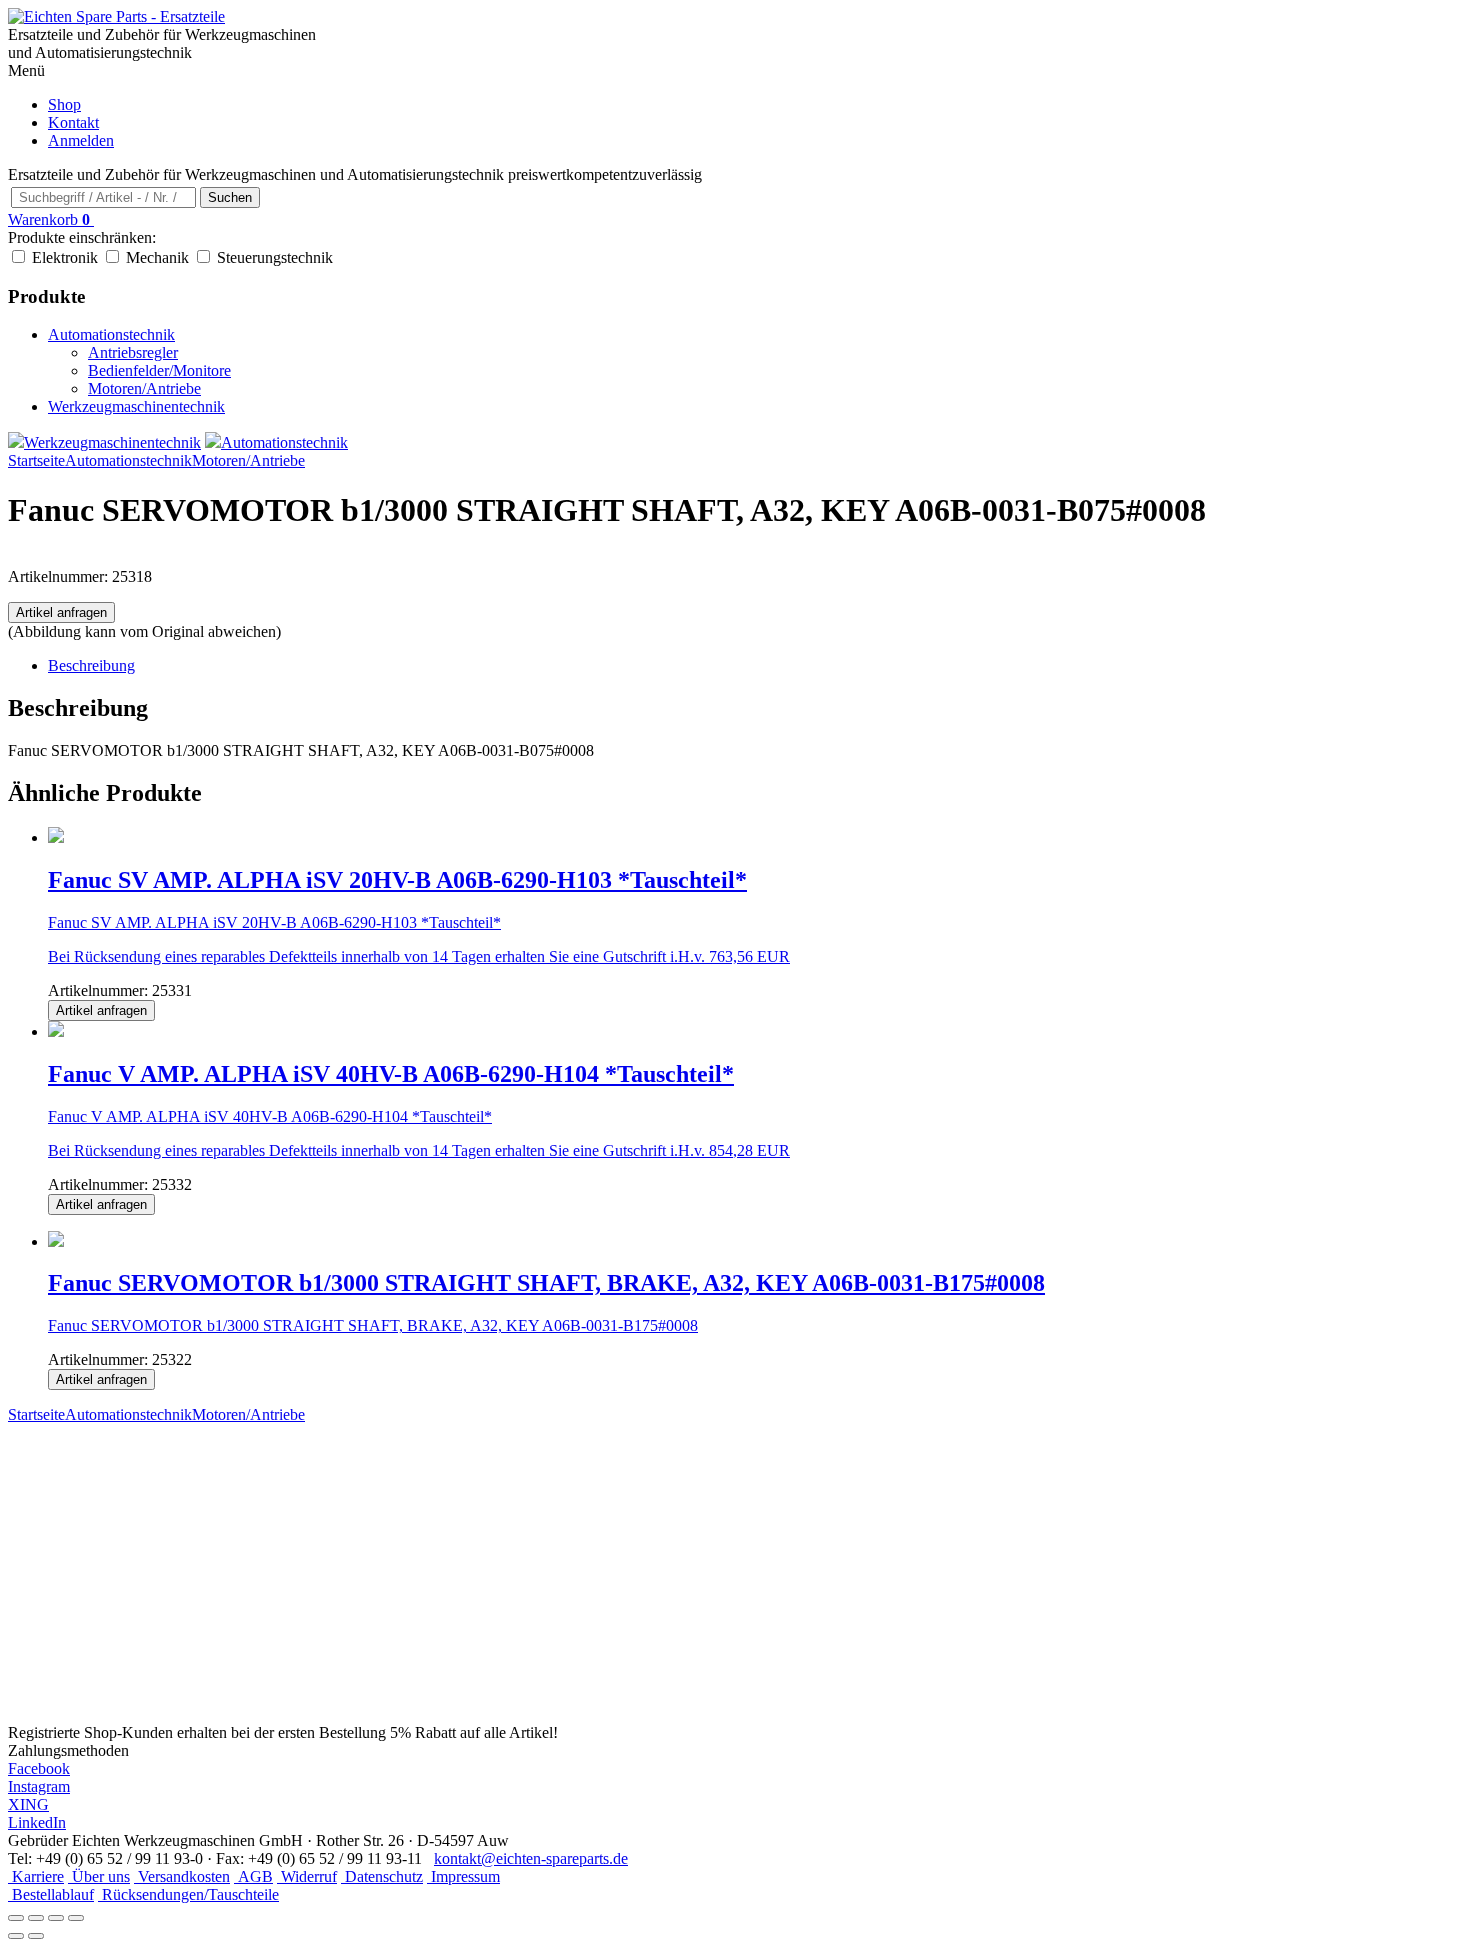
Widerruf (307, 1876)
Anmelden (81, 140)
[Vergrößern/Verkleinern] (16, 1918)
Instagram (39, 1786)
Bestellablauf (51, 1894)
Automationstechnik (111, 334)
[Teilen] (56, 1918)
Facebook (39, 1768)
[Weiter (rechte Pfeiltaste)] (36, 1936)
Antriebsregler (133, 352)
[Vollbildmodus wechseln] (36, 1918)
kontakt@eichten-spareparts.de (531, 1858)
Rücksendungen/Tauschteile (188, 1894)
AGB (253, 1876)
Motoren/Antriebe (144, 388)
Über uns (99, 1876)
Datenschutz (382, 1876)
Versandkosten (182, 1876)
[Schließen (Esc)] (76, 1918)
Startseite (36, 460)
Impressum (463, 1876)
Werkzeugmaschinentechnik (136, 406)
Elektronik (65, 257)
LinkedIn (37, 1822)
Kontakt (73, 122)
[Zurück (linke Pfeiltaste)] (16, 1936)
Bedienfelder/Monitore (159, 370)
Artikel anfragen (61, 612)
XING (28, 1804)
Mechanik (157, 257)
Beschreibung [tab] (91, 665)
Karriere (36, 1876)
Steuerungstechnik (275, 257)
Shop (64, 104)
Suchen (230, 197)
